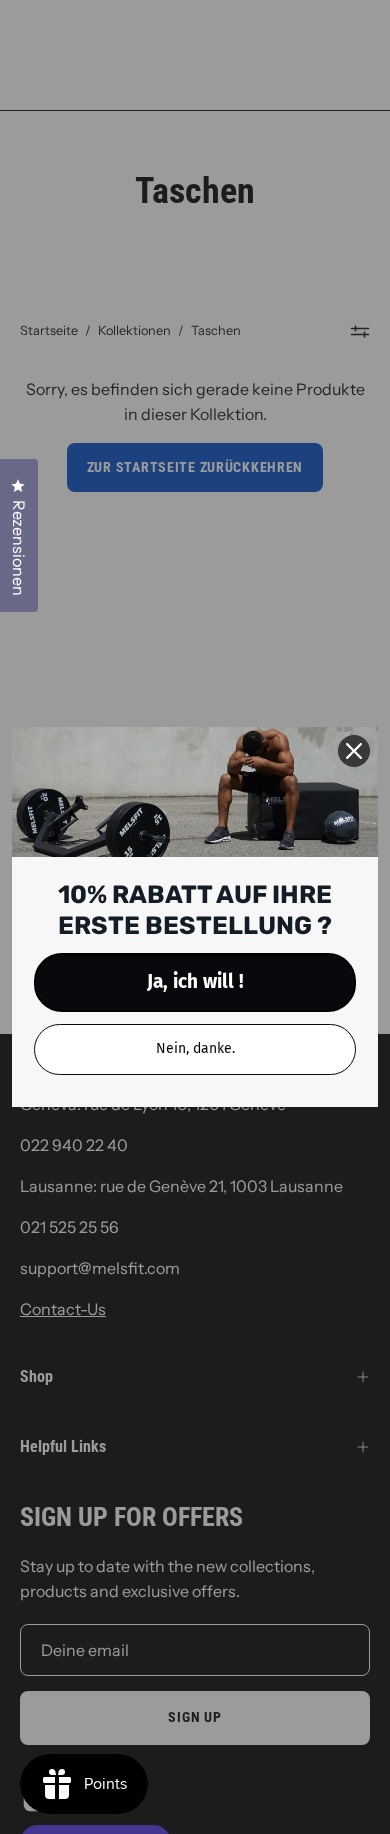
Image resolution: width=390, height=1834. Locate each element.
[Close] (354, 751)
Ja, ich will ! (195, 981)
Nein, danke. (195, 1048)
